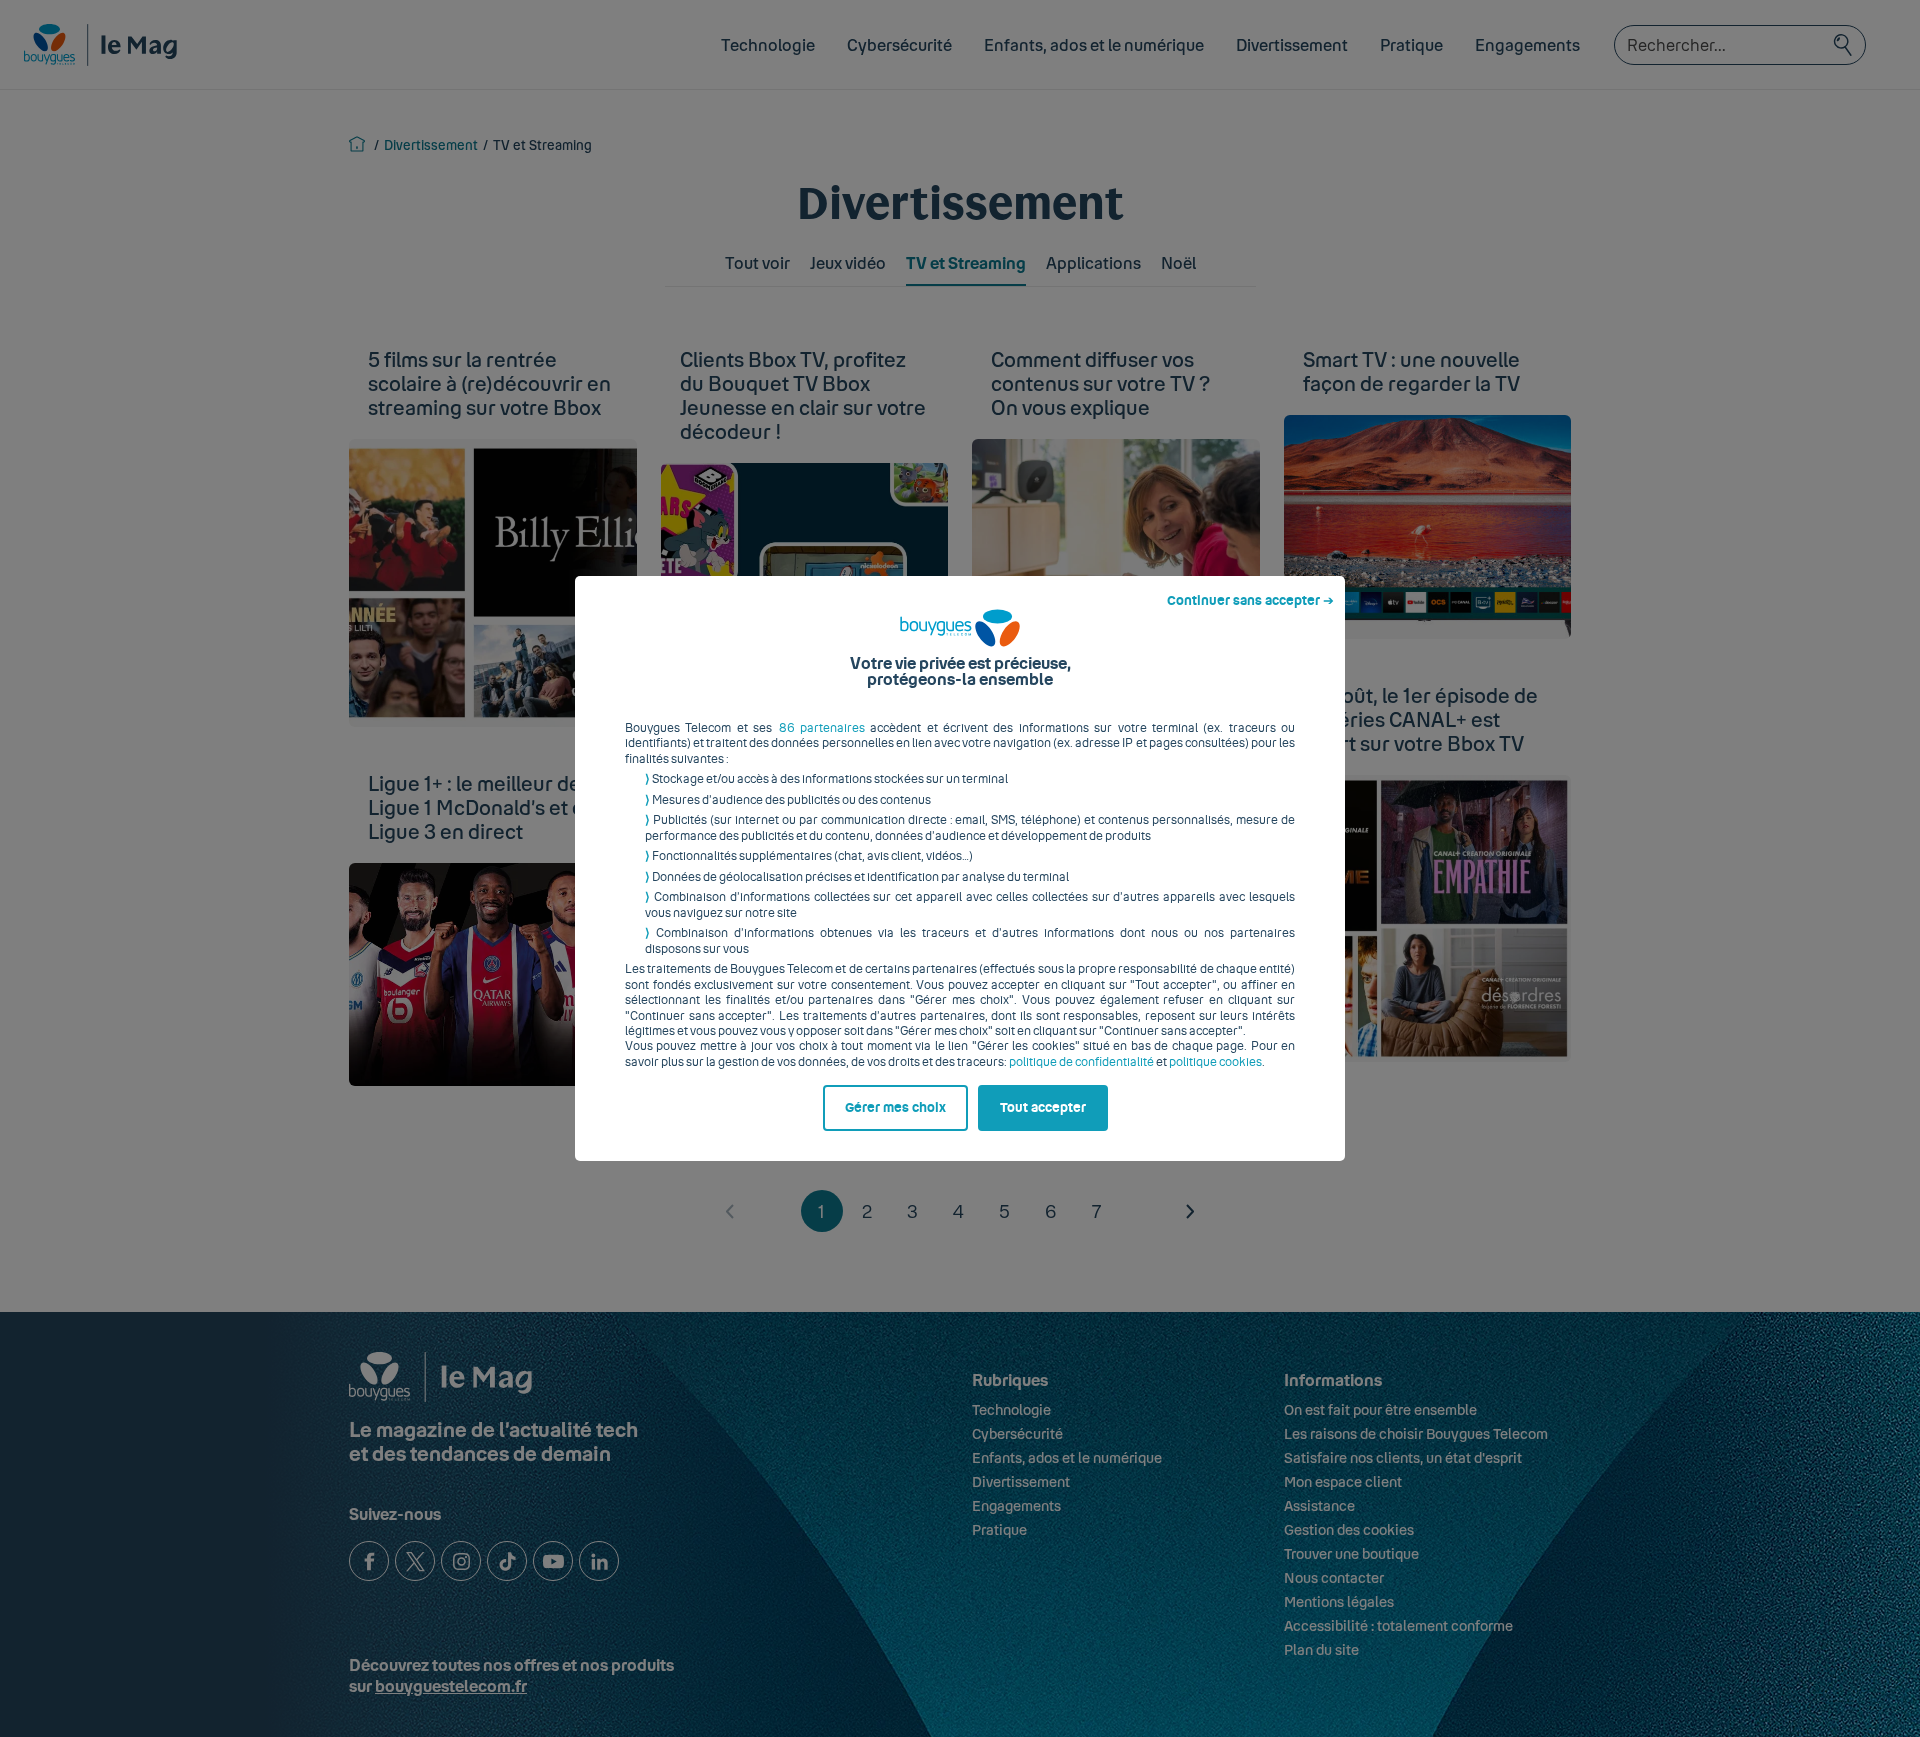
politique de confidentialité (1081, 1062)
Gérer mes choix (895, 1108)
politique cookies (1215, 1062)
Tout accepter (1043, 1108)
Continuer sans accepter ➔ (1250, 601)
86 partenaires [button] (822, 728)
